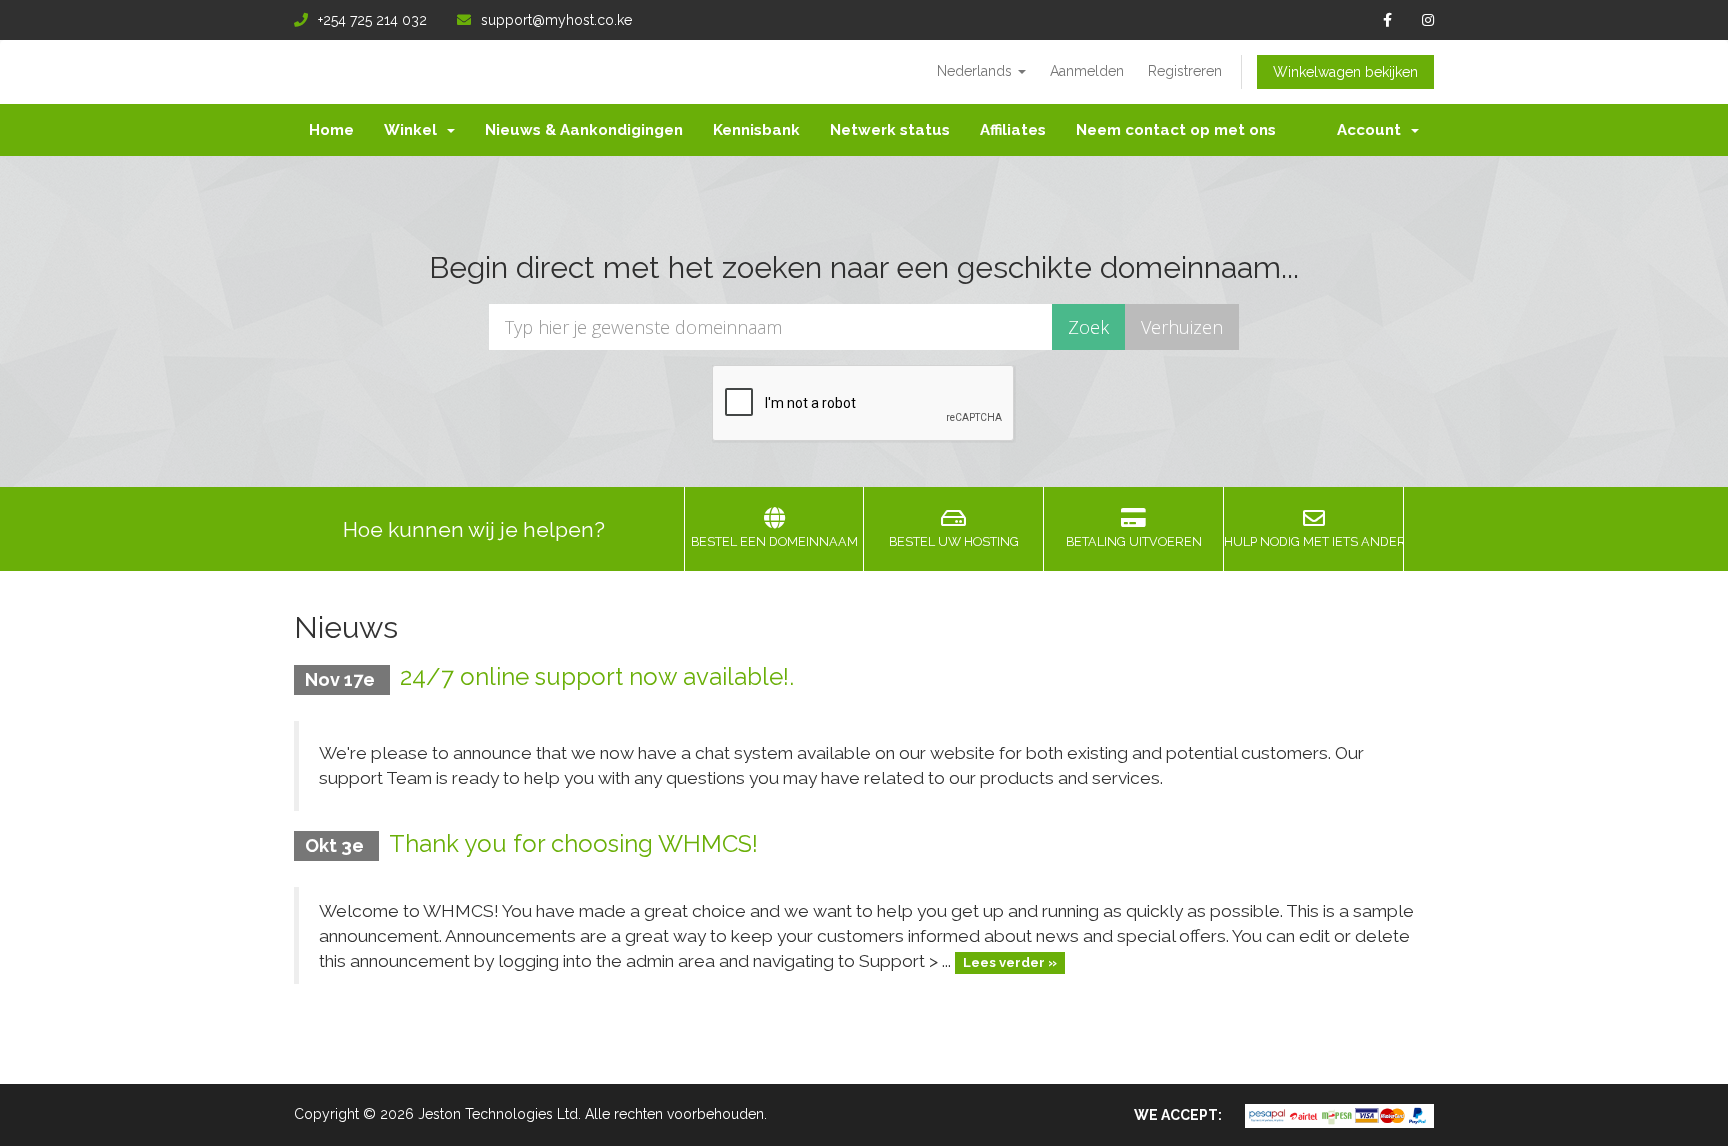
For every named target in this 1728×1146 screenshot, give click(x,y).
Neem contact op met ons (1176, 130)
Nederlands (976, 71)
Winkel (414, 130)
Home (331, 130)
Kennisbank (756, 130)
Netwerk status (890, 130)
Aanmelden (1087, 71)
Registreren (1185, 71)
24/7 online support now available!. (597, 676)
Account (1373, 130)
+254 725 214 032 (372, 20)
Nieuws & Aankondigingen (584, 130)
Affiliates (1013, 130)
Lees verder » (1010, 962)
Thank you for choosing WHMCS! (573, 843)
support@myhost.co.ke (556, 20)
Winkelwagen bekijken (1345, 72)
